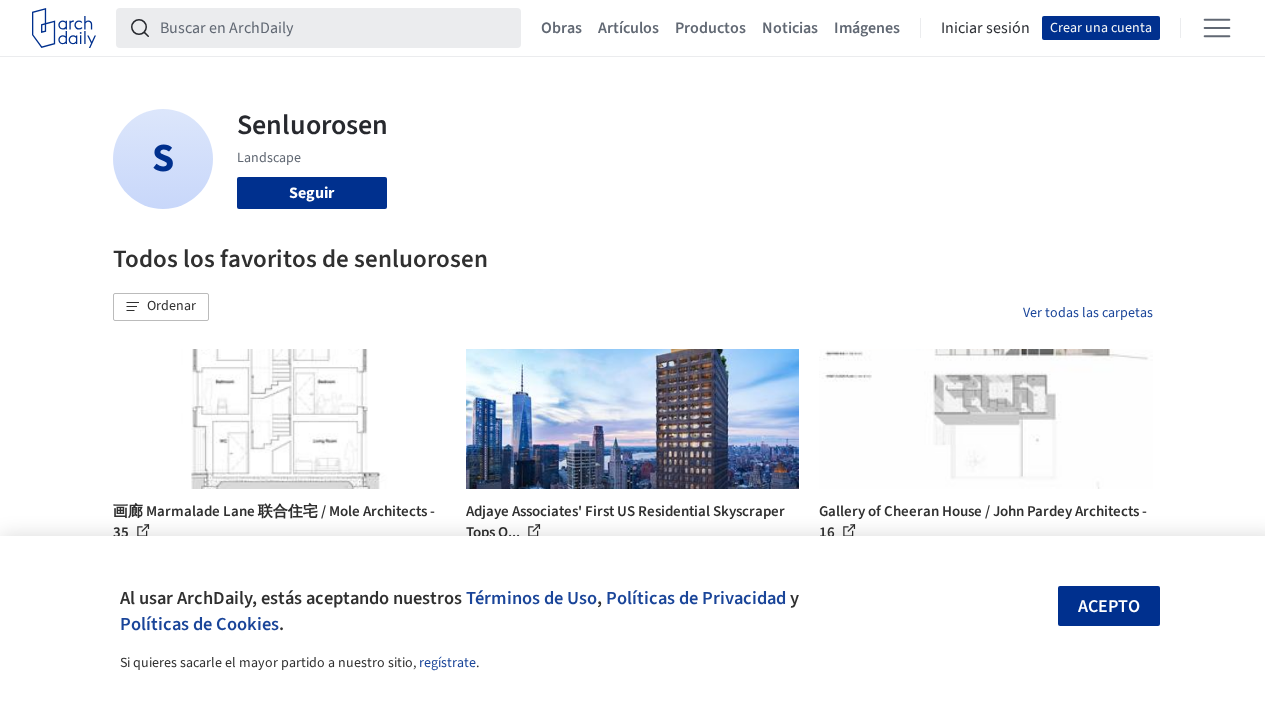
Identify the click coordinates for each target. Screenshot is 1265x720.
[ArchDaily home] (64, 28)
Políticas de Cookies (199, 624)
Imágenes (867, 28)
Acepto (1109, 606)
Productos (710, 28)
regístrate (447, 663)
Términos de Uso (531, 598)
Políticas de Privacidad (696, 598)
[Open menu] (1217, 28)
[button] (161, 307)
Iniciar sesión (985, 28)
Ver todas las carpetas (1088, 313)
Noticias (790, 28)
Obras (561, 28)
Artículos (628, 28)
